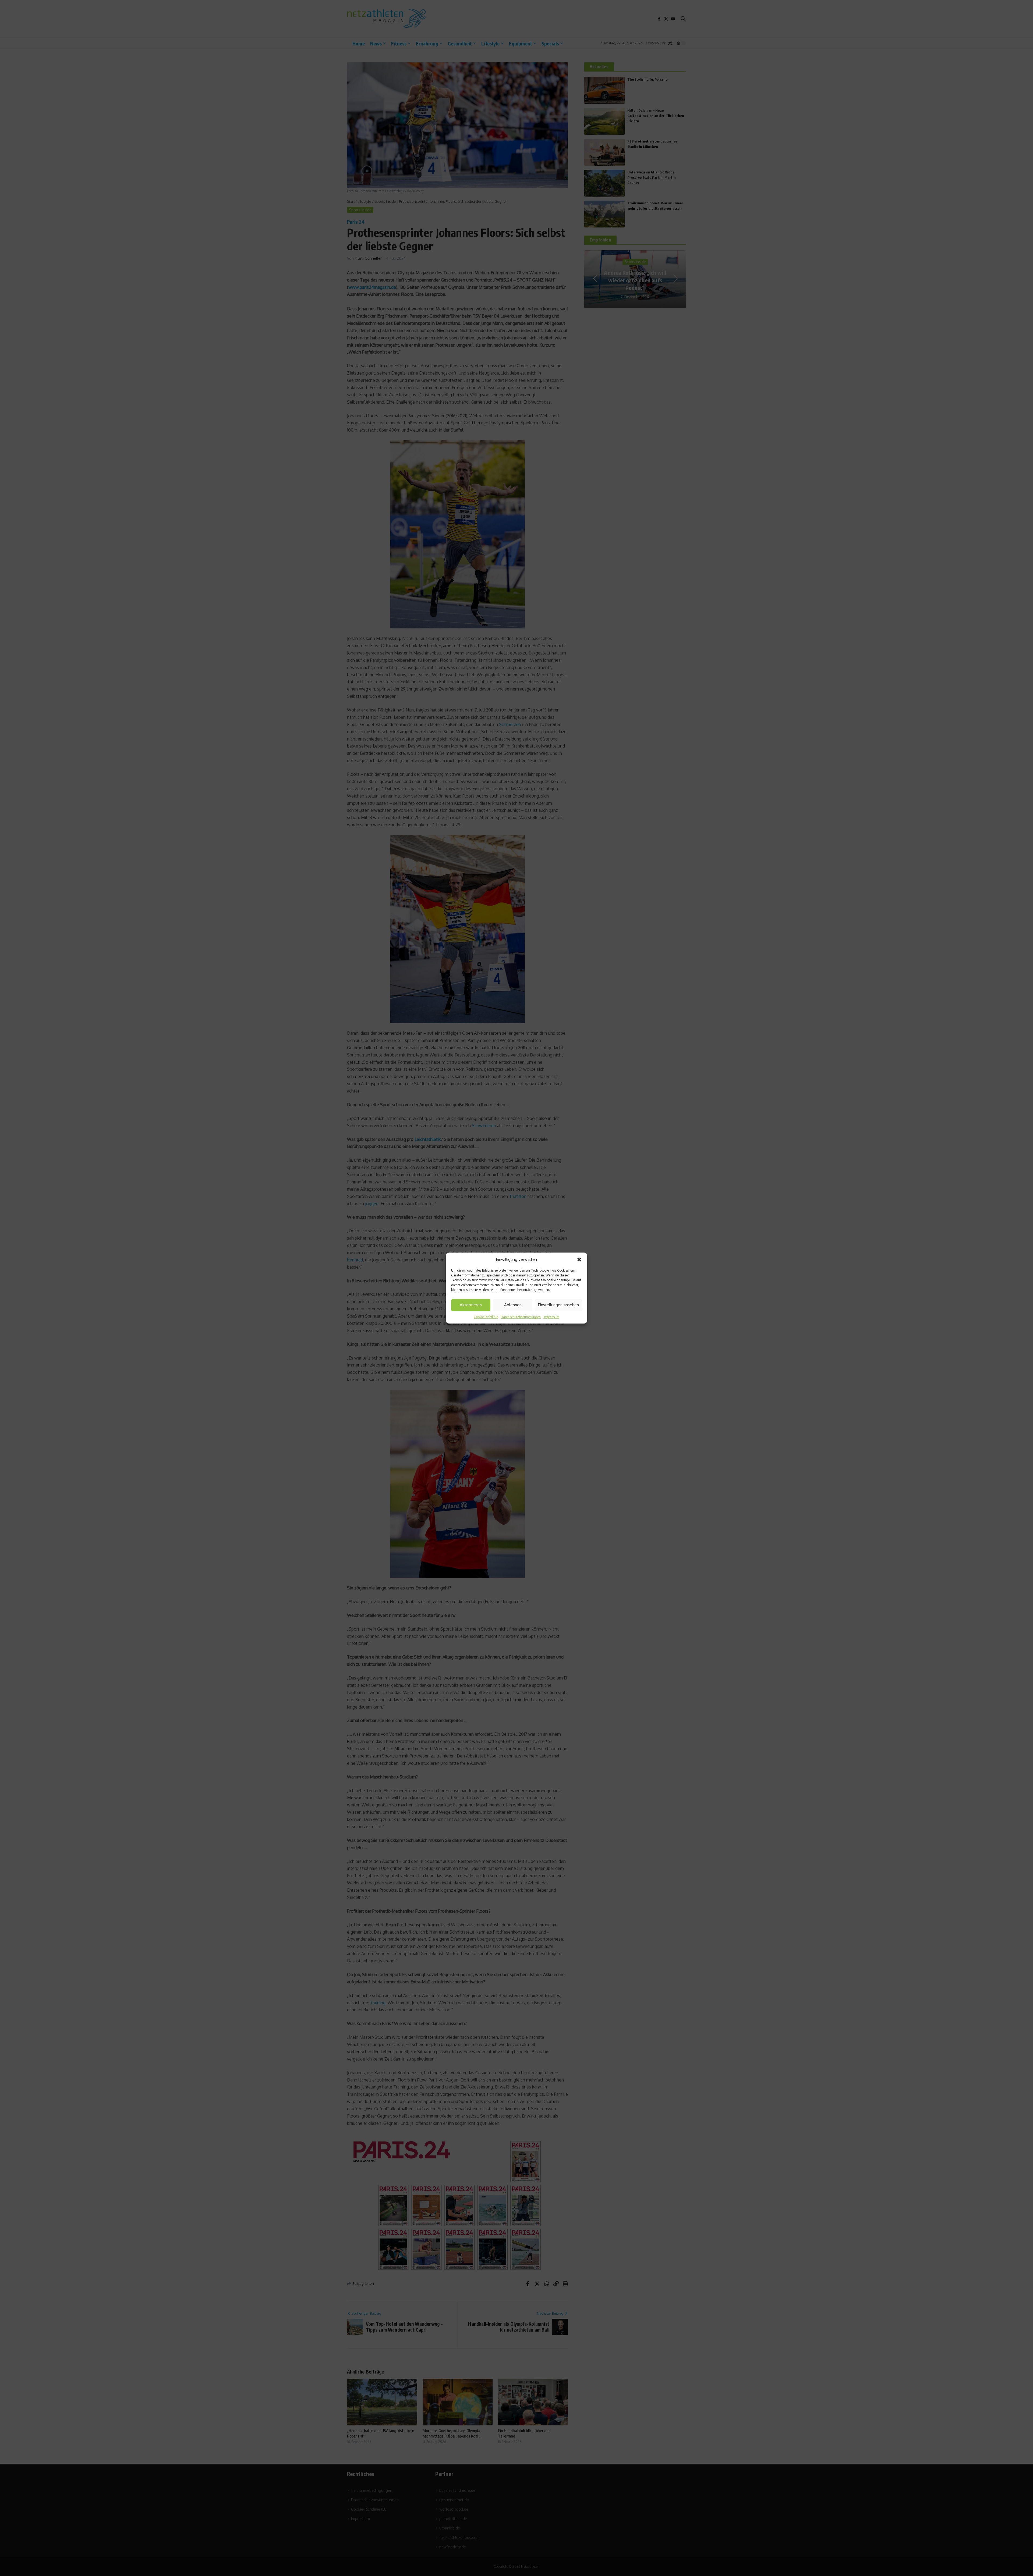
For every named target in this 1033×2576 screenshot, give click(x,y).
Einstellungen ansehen (558, 1305)
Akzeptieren (471, 1305)
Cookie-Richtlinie (486, 1317)
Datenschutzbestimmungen (521, 1317)
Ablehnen (513, 1305)
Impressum (551, 1317)
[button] (579, 1260)
